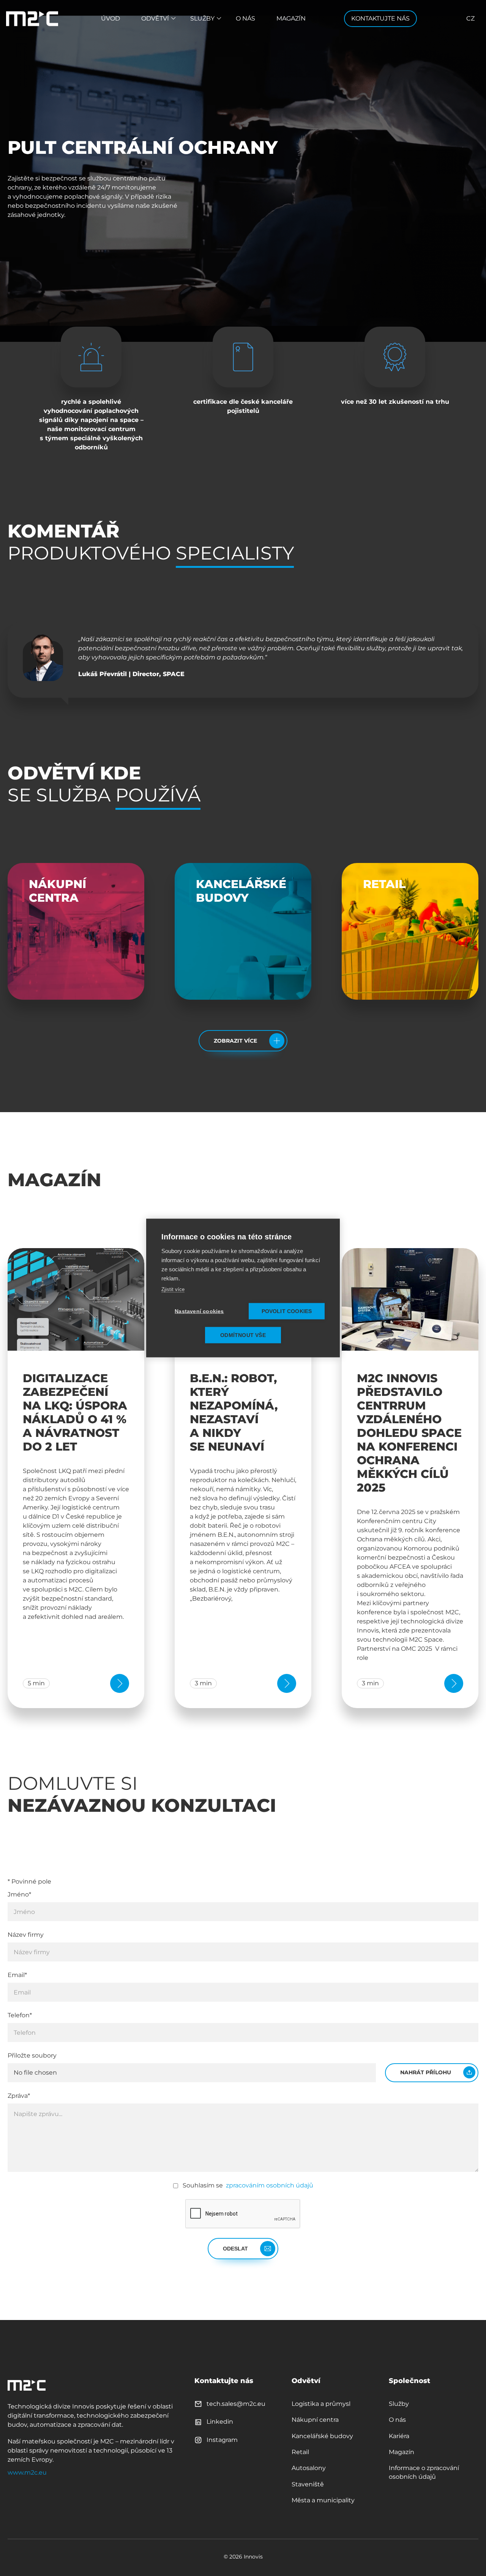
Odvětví (155, 18)
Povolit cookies (287, 1311)
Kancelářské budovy (322, 2436)
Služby (202, 18)
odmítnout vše (243, 1335)
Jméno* (19, 1894)
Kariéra (399, 2436)
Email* (17, 1975)
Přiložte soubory (32, 2055)
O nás (245, 18)
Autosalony (309, 2468)
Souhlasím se (248, 2185)
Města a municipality (323, 2500)
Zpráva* (19, 2096)
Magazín (291, 18)
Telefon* (20, 2015)
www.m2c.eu (27, 2472)
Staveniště (308, 2484)
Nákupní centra (315, 2420)
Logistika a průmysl (321, 2404)
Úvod (110, 18)
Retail (300, 2452)
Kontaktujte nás (380, 18)
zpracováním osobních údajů (269, 2185)
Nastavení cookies (199, 1311)
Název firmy (26, 1935)
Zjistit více (173, 1289)
